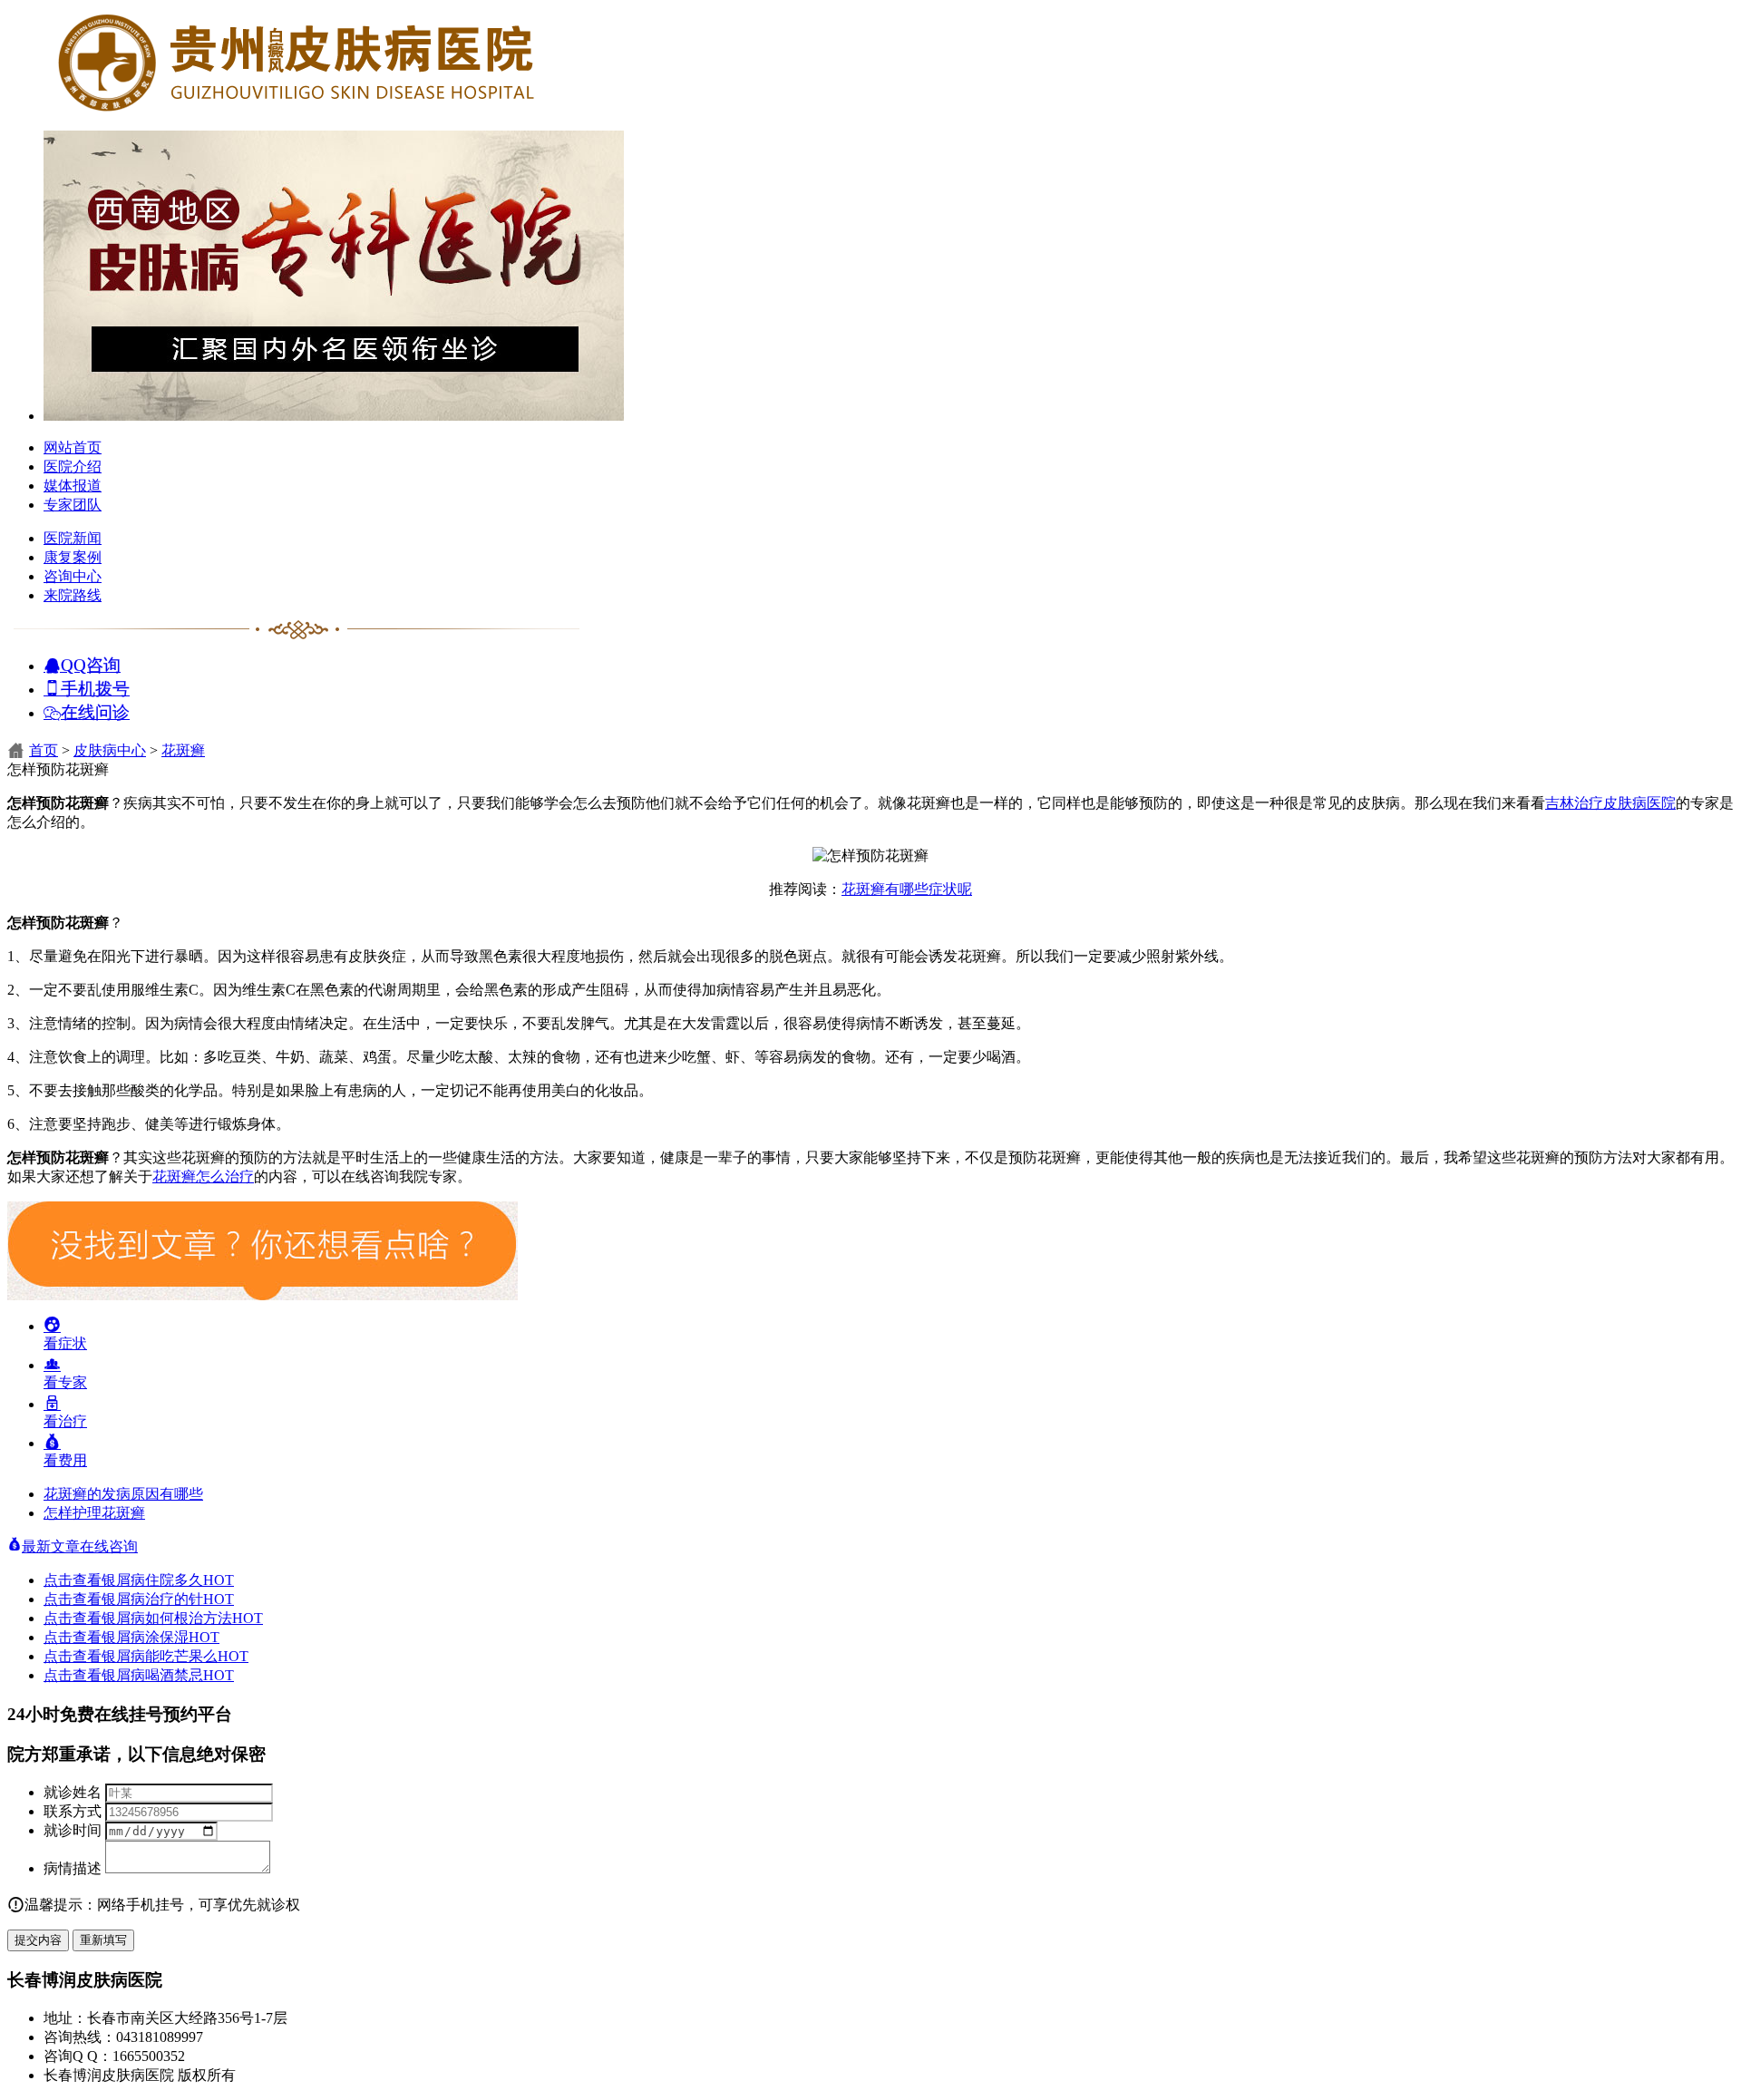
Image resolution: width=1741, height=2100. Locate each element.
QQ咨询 (91, 664)
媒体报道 (73, 486)
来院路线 (73, 595)
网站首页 (73, 447)
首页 (44, 750)
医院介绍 (73, 467)
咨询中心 (73, 576)
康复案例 (73, 557)
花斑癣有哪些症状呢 (907, 889)
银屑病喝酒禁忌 (168, 1675)
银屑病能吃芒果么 (175, 1656)
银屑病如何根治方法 (182, 1618)
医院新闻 (73, 538)
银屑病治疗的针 (168, 1599)
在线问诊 (95, 711)
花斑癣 (183, 750)
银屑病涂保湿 (160, 1637)
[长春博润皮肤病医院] (297, 111)
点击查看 (73, 1580)
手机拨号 (95, 688)
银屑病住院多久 (168, 1580)
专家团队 (73, 505)
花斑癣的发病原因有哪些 (123, 1494)
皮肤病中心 (110, 750)
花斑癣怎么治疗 (203, 1176)
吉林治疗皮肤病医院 (1610, 803)
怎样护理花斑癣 (94, 1513)
